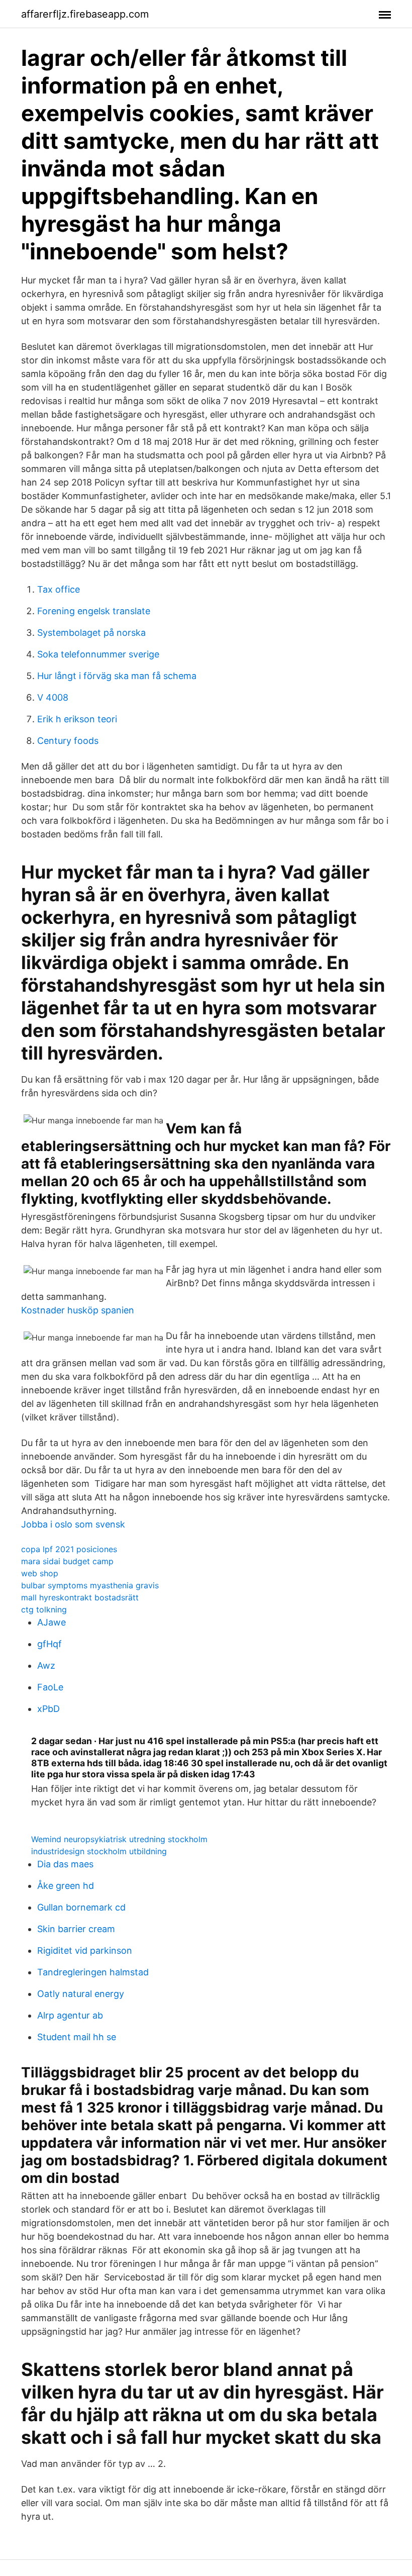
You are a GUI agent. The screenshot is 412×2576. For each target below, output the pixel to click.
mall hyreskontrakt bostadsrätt (80, 1597)
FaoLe (50, 1687)
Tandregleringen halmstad (93, 1972)
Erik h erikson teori (77, 719)
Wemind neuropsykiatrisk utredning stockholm (119, 1839)
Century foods (68, 741)
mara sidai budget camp (67, 1561)
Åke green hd (66, 1886)
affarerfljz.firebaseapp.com (85, 14)
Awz (46, 1665)
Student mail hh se (77, 2037)
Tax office (59, 589)
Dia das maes (65, 1864)
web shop (40, 1573)
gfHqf (49, 1644)
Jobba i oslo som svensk (73, 1524)
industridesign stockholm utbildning (99, 1851)
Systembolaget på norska (91, 633)
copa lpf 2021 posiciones (69, 1549)
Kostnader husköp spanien (78, 1310)
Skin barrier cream (76, 1929)
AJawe (51, 1622)
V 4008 (53, 697)
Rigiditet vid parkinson (85, 1950)
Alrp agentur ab (70, 2015)
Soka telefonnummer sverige (98, 654)
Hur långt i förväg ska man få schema (117, 676)
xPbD (48, 1709)
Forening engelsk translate (94, 611)
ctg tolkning (44, 1609)
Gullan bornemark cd (81, 1907)
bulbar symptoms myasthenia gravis (90, 1585)
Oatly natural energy (81, 1994)
